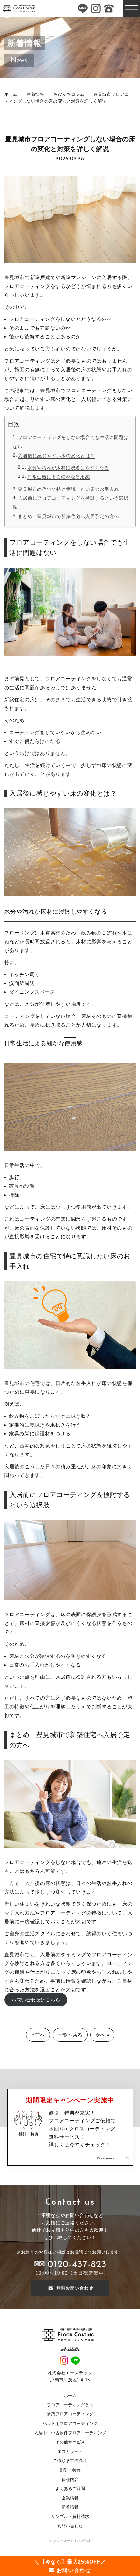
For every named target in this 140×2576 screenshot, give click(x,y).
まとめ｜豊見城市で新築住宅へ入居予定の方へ (68, 516)
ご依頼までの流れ (70, 2461)
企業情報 (70, 2498)
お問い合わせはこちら (36, 2000)
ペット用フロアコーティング (70, 2423)
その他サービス (70, 2442)
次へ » (102, 2035)
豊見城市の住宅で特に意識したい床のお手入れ (68, 489)
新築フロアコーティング (70, 2414)
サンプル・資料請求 (70, 2517)
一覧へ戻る (70, 2035)
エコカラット (70, 2451)
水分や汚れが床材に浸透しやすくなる (68, 468)
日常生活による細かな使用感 (59, 477)
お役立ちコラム (69, 94)
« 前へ (38, 2035)
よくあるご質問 (70, 2489)
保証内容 (70, 2479)
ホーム (11, 94)
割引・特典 (70, 2470)
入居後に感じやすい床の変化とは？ (56, 456)
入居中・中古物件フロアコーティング (70, 2433)
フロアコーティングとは (70, 2405)
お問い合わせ (70, 2526)
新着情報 (36, 94)
